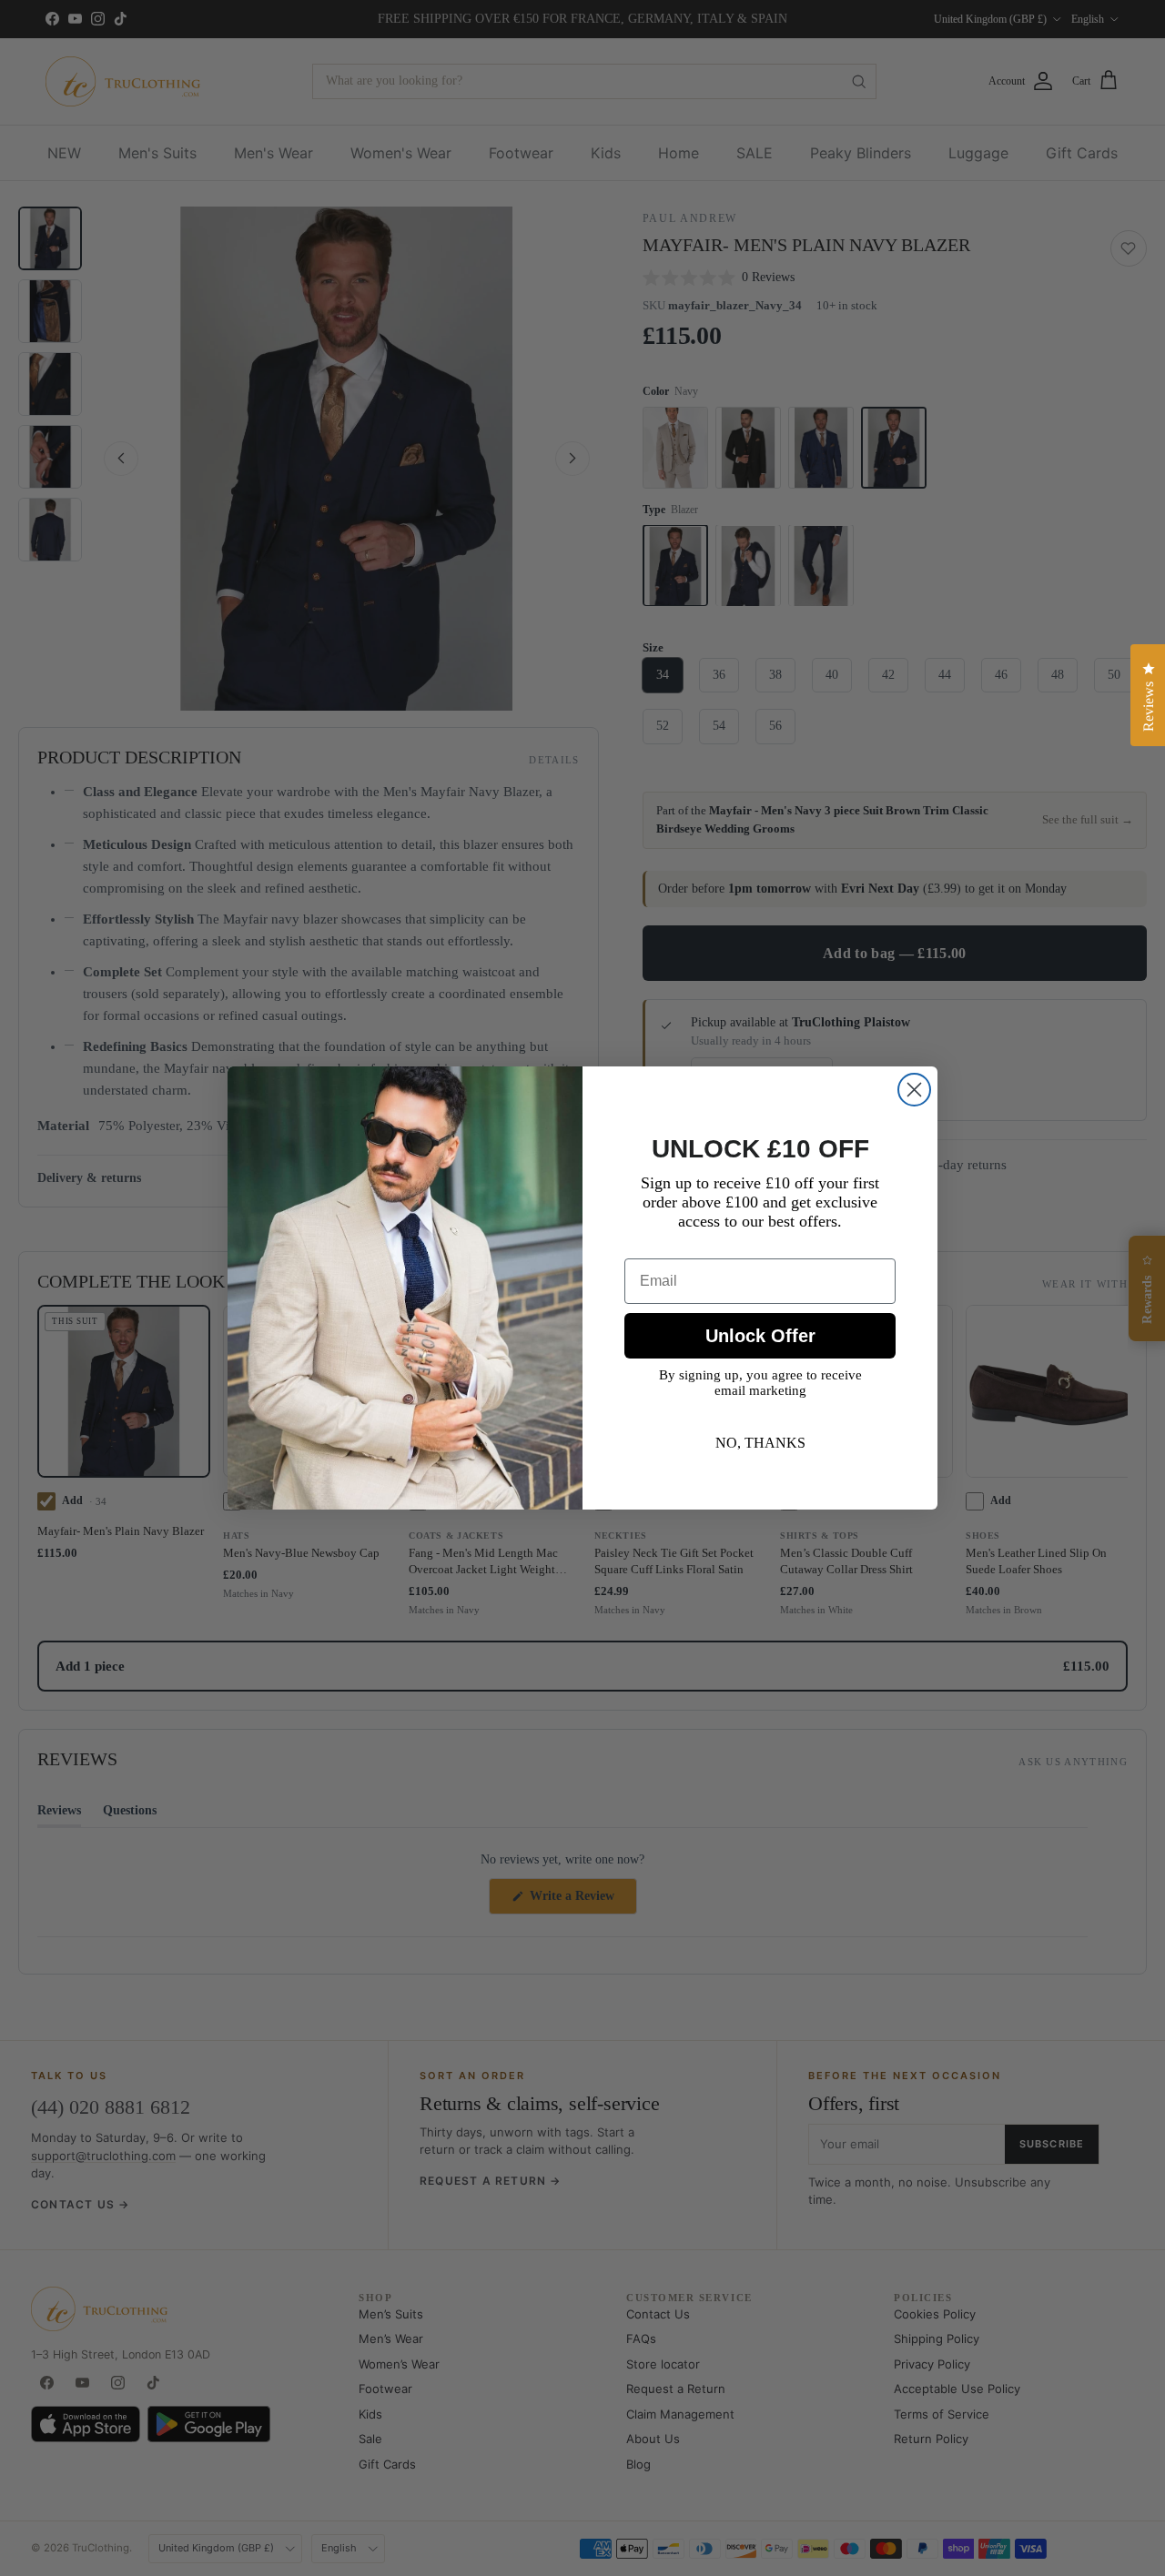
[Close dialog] (914, 1090)
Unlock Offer (760, 1336)
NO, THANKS (760, 1443)
